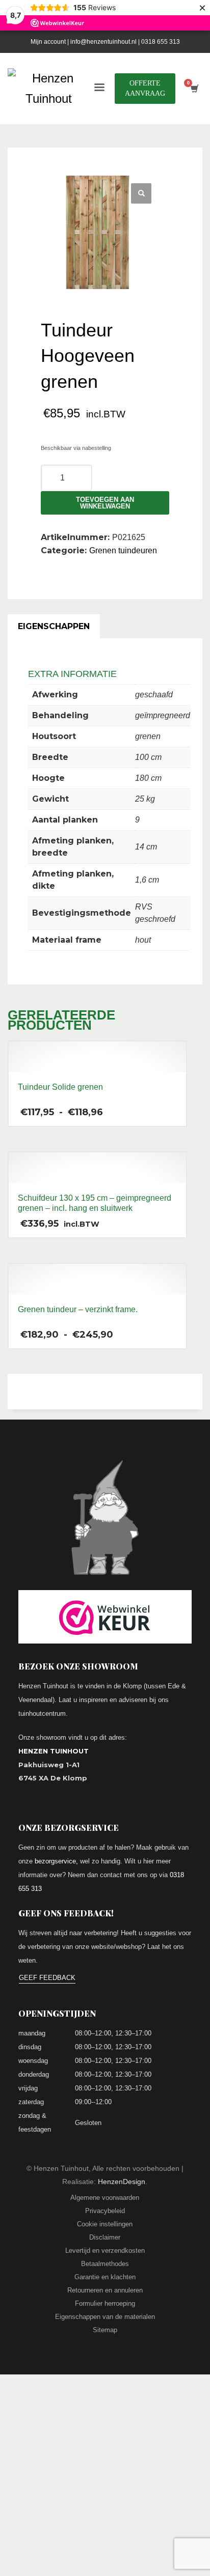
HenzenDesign (122, 2182)
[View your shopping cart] (194, 89)
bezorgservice (55, 1861)
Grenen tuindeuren (123, 550)
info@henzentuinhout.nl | (106, 42)
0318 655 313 (161, 42)
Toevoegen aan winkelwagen (105, 503)
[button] (141, 193)
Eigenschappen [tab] (54, 626)
